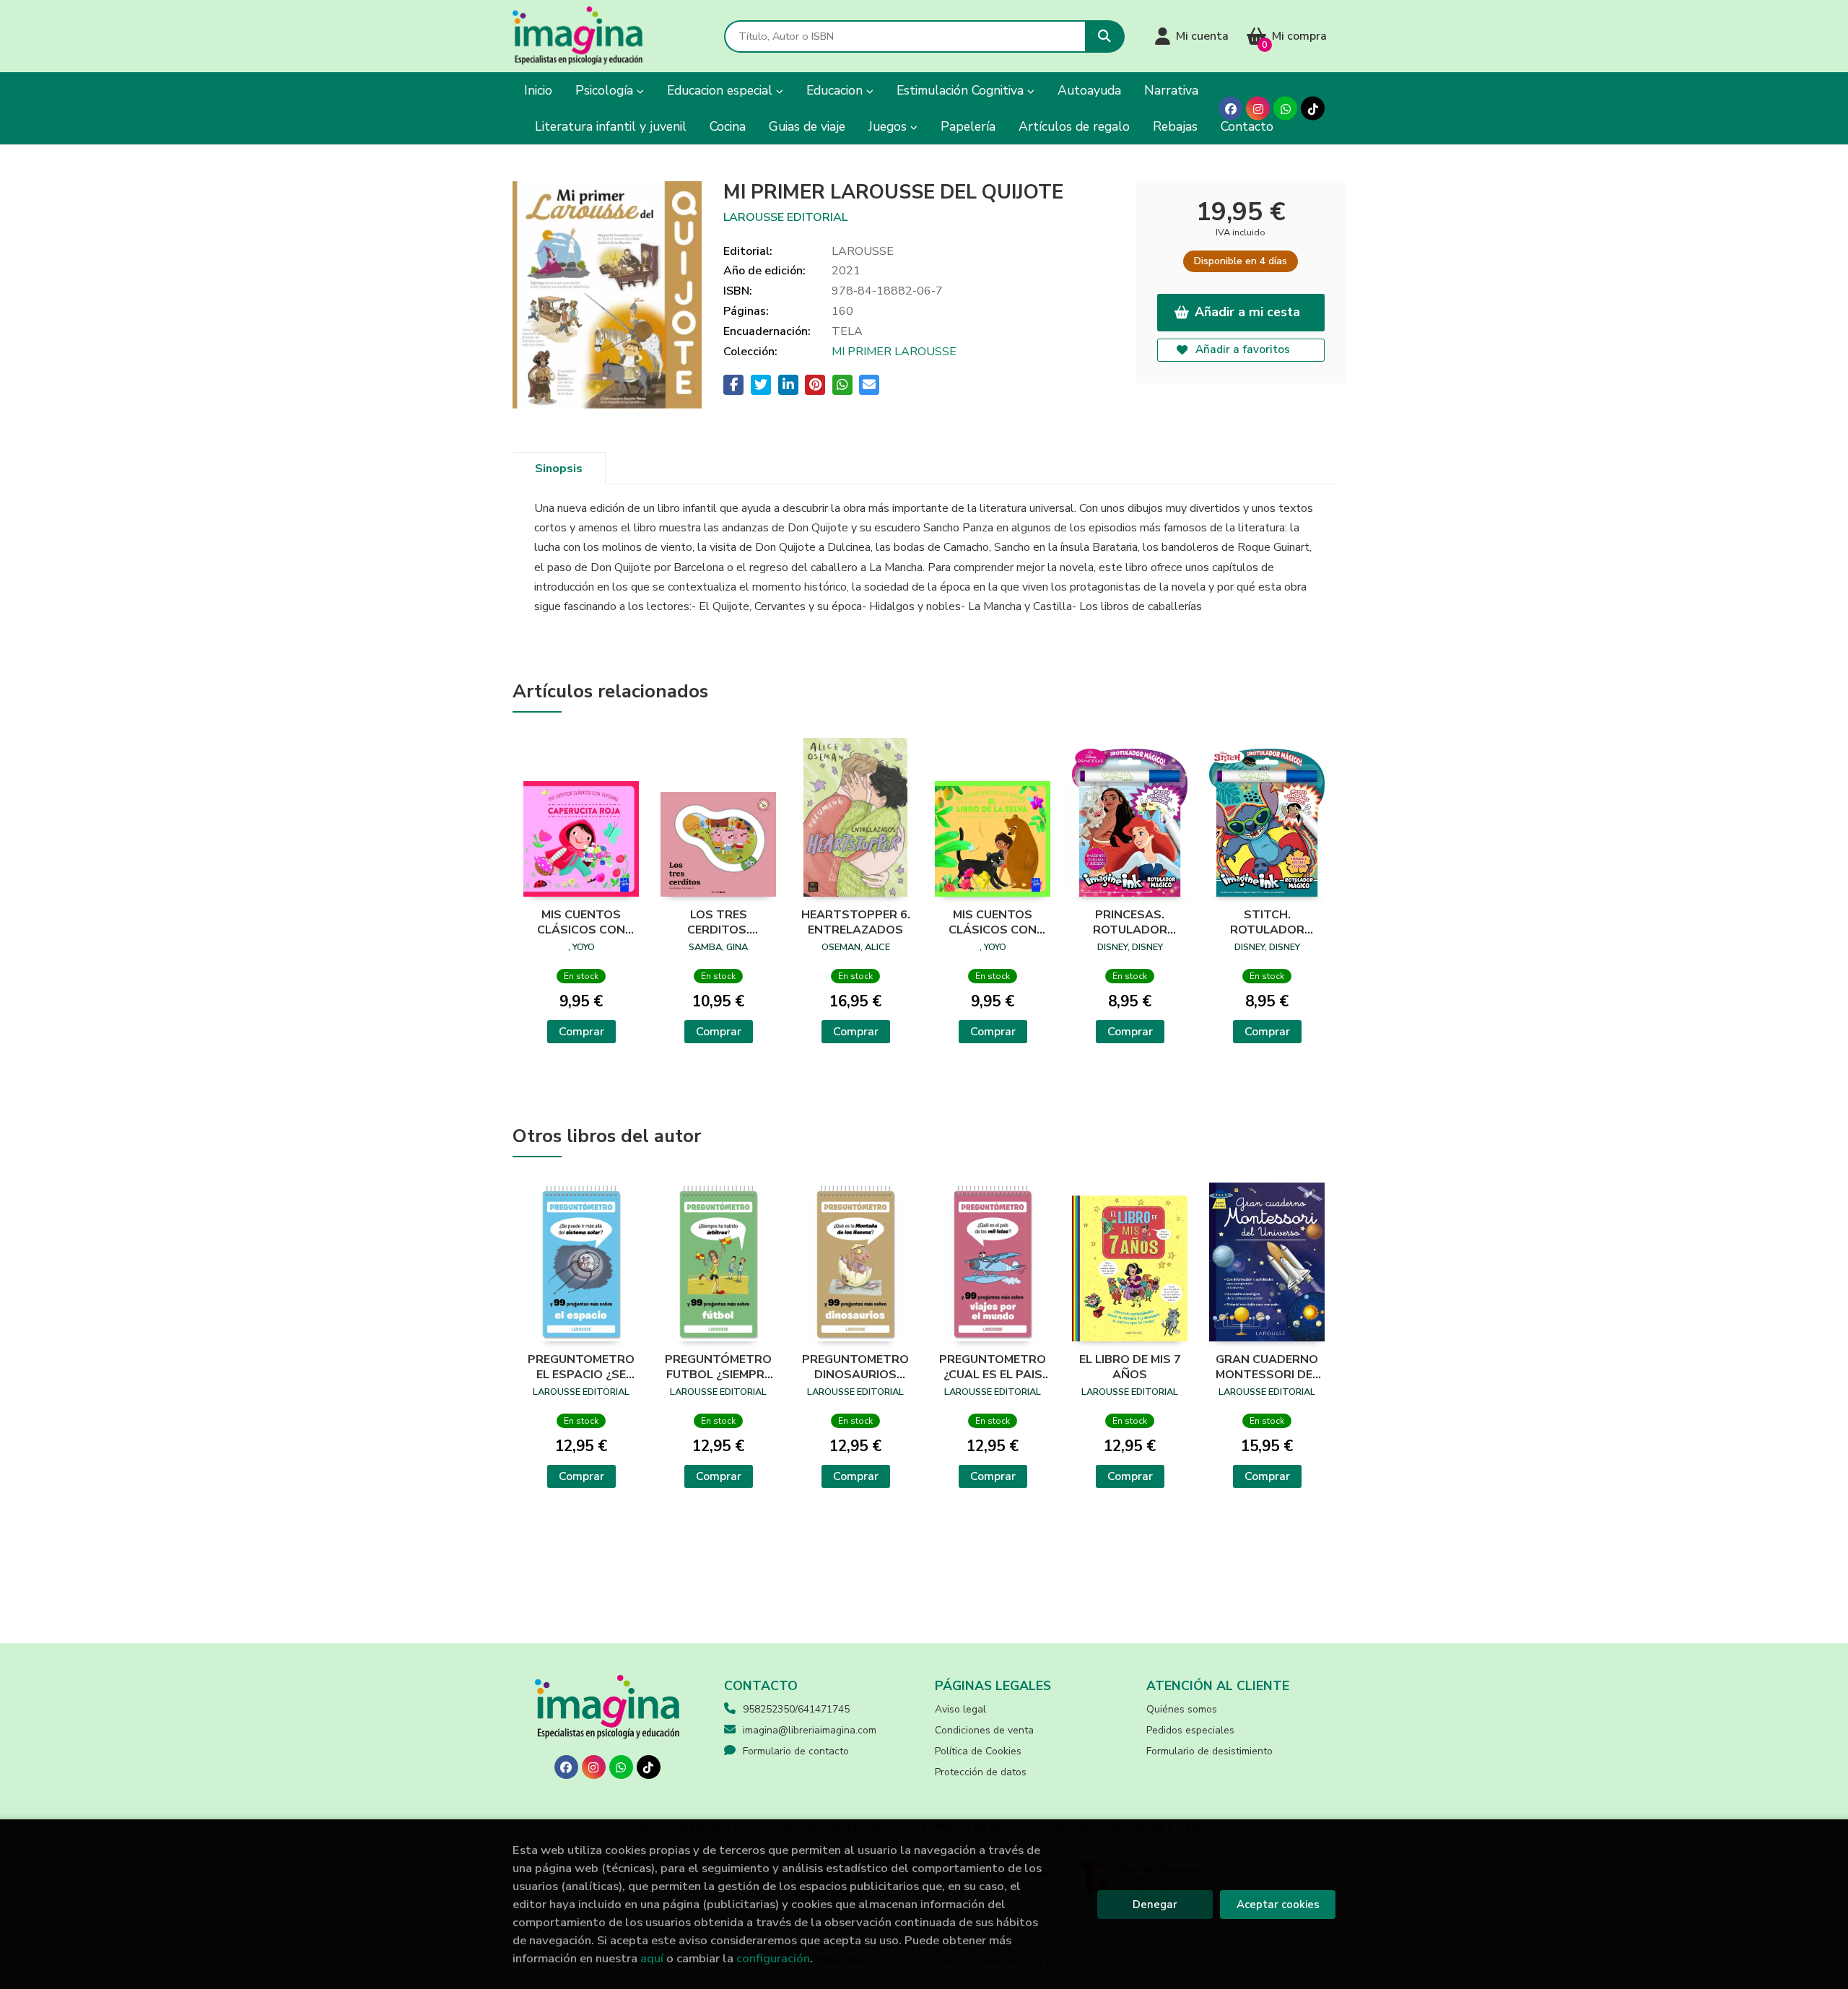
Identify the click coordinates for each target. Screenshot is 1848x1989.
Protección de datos (981, 1772)
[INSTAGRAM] (1258, 109)
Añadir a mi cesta (1247, 312)
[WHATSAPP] (1285, 109)
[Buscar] (1105, 36)
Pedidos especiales (1190, 1730)
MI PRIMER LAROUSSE (894, 352)
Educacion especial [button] (722, 90)
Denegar (1155, 1905)
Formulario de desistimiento (1210, 1751)
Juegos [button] (889, 126)
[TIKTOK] (1313, 109)
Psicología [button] (606, 90)
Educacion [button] (836, 90)
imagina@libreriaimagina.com (810, 1730)
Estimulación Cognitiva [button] (962, 90)
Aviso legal (960, 1709)
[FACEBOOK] (1230, 109)
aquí (652, 1958)
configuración (773, 1958)
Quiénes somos (1182, 1709)
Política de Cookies (978, 1751)
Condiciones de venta (984, 1730)
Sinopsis (559, 469)
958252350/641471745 (796, 1709)
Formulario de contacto (796, 1751)
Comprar (581, 1032)
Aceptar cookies (1278, 1905)
